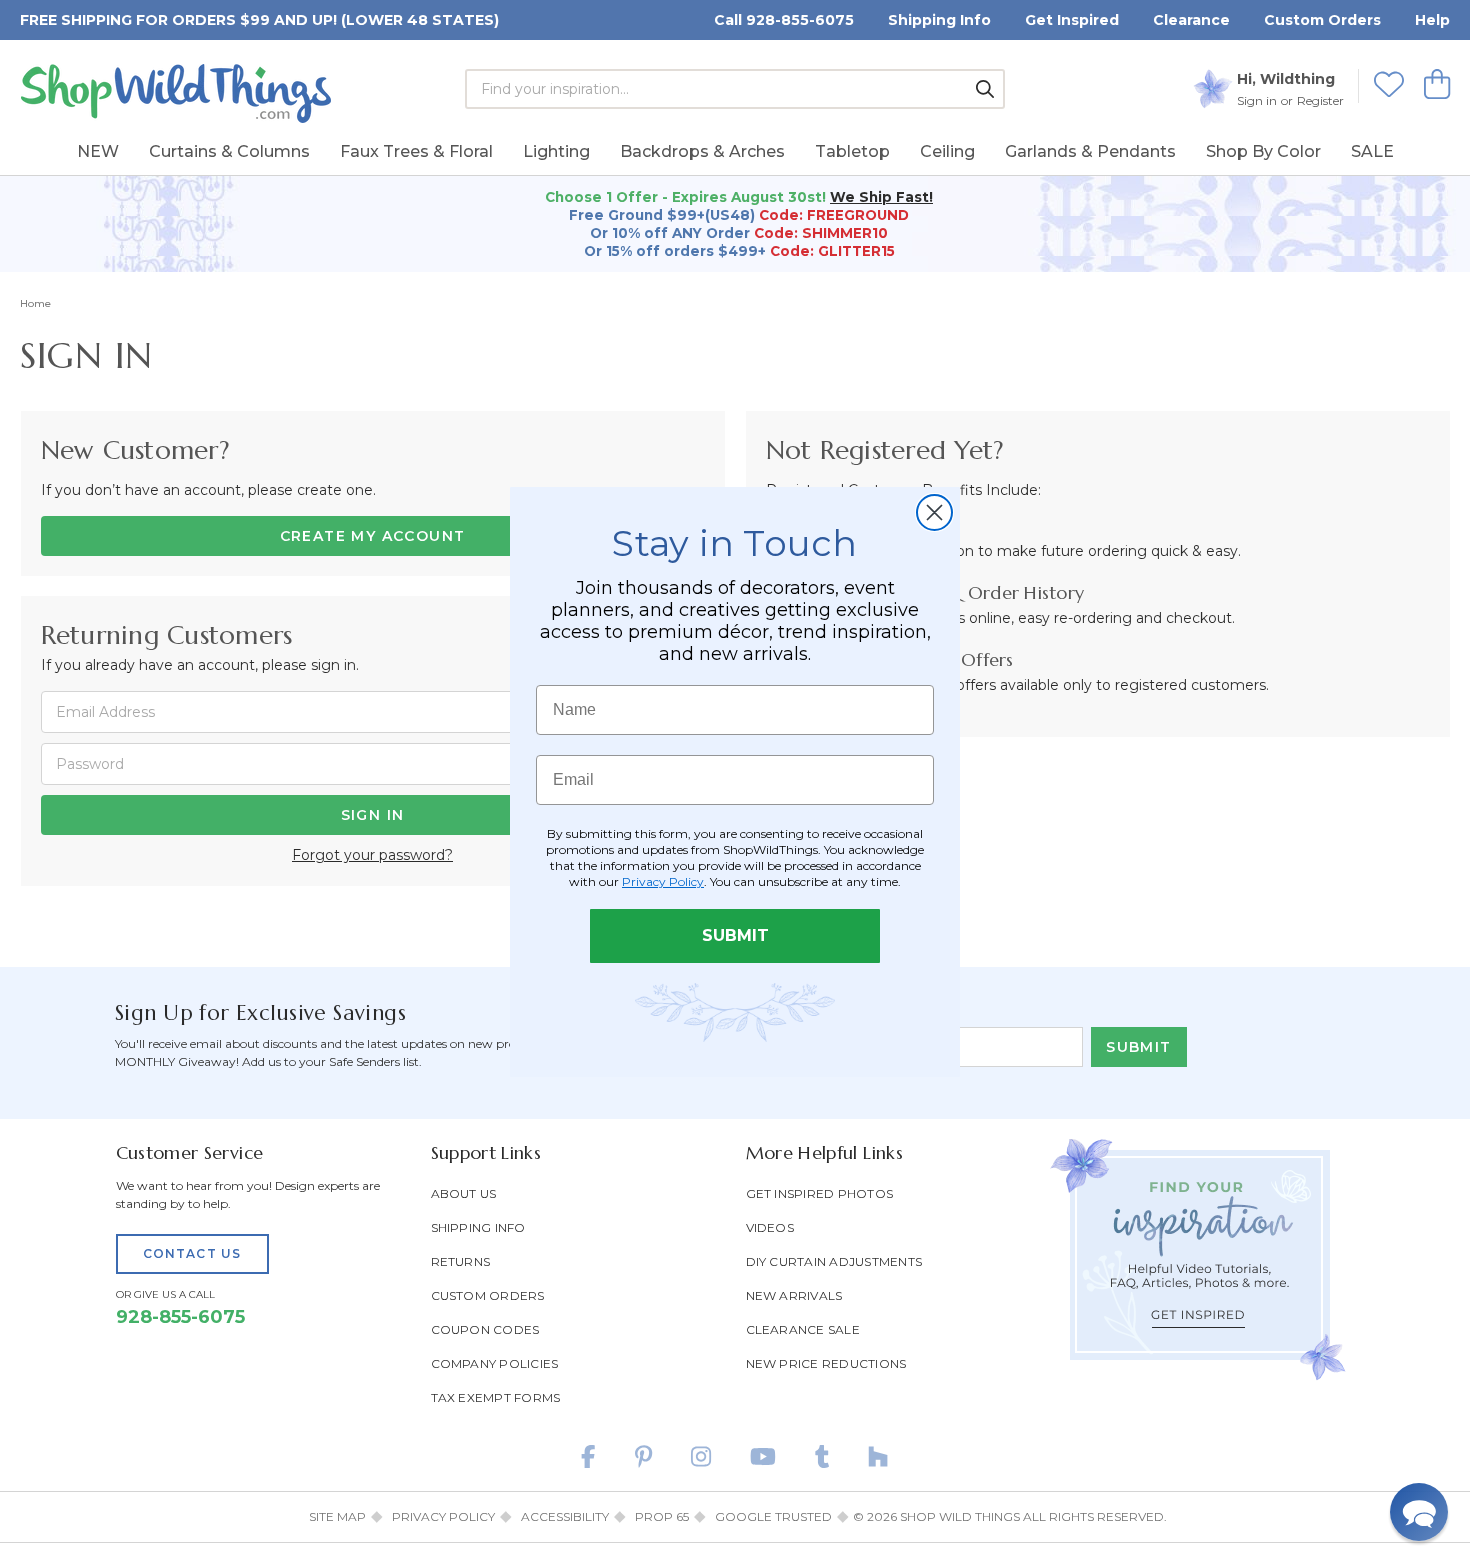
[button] (1419, 1512)
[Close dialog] (934, 512)
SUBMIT (735, 935)
